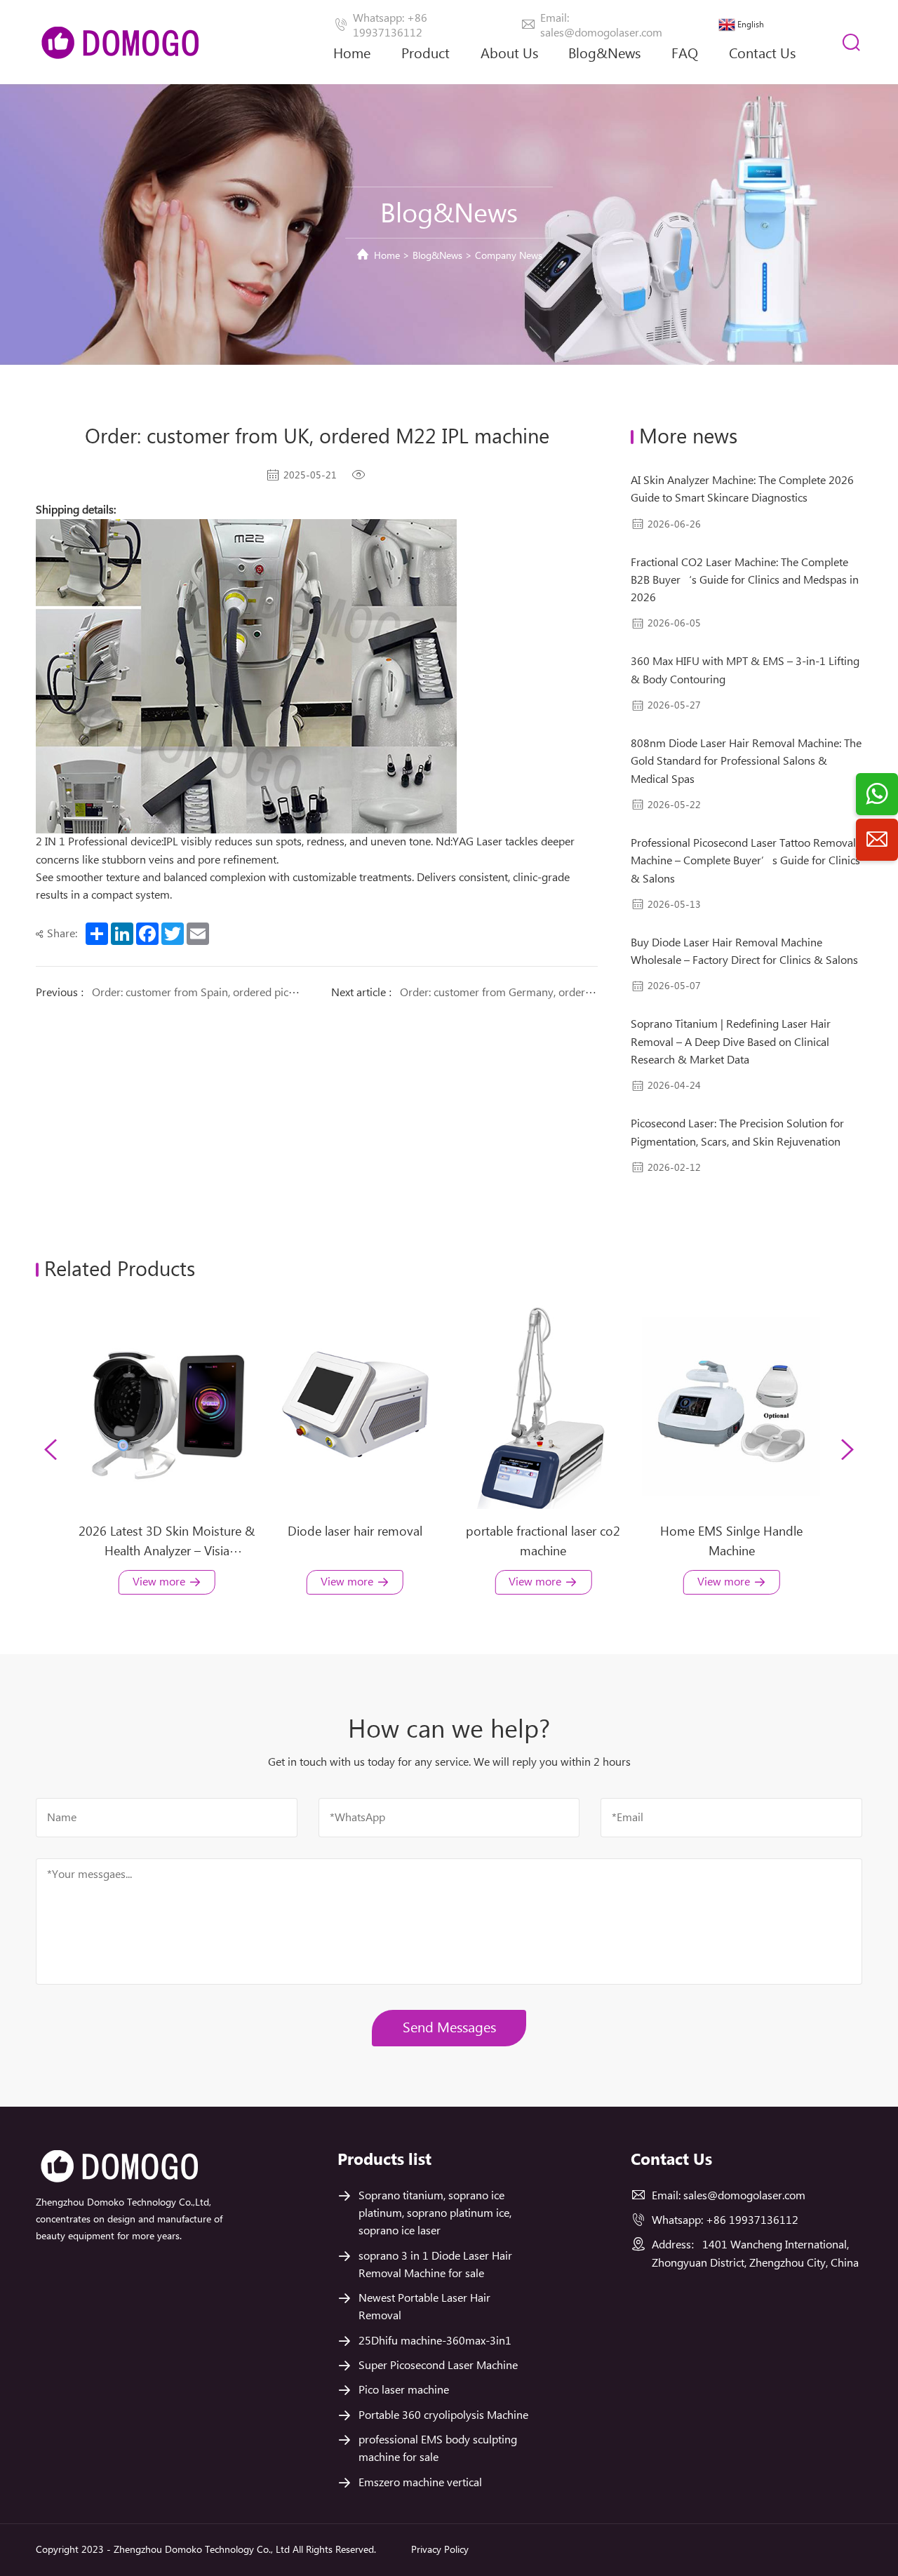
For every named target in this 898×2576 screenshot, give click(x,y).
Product (425, 54)
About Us (509, 54)
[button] (51, 1449)
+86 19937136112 (752, 2221)
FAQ (685, 54)
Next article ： (464, 993)
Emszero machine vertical (420, 2483)
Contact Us (762, 54)
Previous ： (169, 993)
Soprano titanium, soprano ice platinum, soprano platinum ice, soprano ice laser (435, 2214)
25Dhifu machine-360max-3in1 (435, 2341)
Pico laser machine (404, 2390)
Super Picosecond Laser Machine (438, 2366)
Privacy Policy (440, 2550)
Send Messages (449, 2028)
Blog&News (604, 54)
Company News (509, 256)
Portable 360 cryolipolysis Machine (443, 2416)
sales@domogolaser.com (744, 2196)
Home (352, 54)
